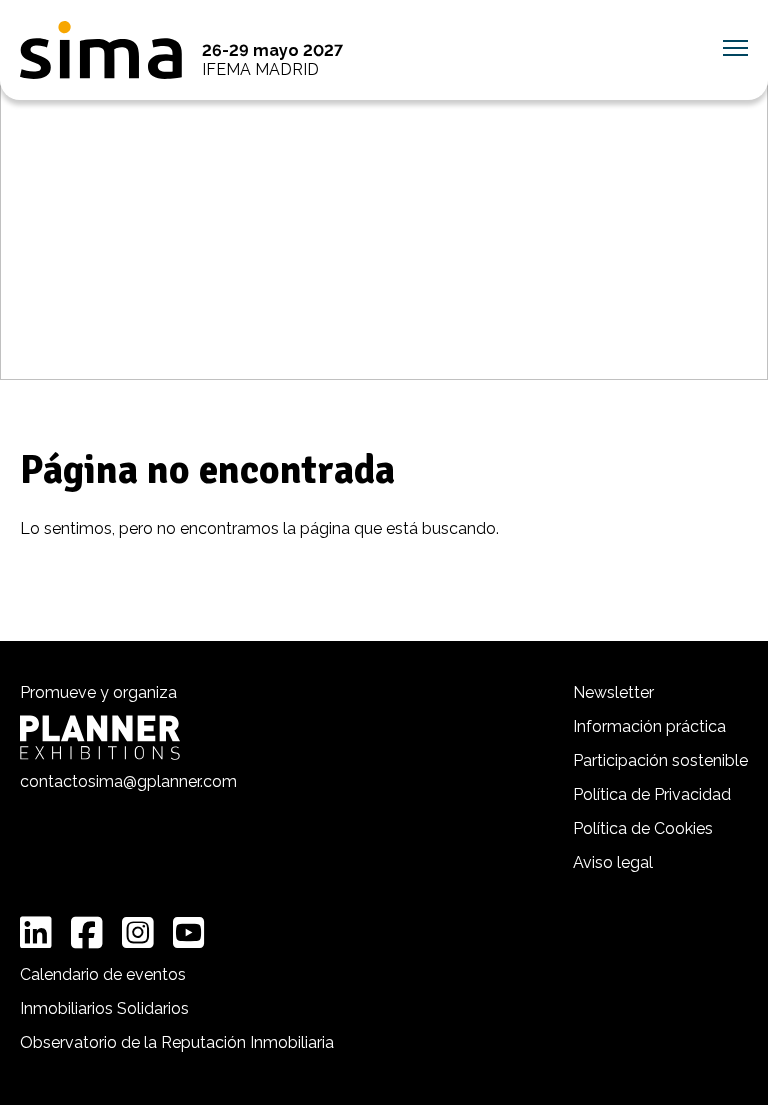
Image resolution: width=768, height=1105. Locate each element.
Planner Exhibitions (100, 737)
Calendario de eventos (103, 974)
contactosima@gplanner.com (128, 781)
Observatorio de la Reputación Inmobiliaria (177, 1042)
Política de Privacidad (652, 794)
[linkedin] (36, 933)
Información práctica (649, 726)
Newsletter (613, 692)
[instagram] (138, 933)
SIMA (101, 50)
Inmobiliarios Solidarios (104, 1008)
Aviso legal (613, 862)
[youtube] (189, 933)
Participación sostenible (660, 760)
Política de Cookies (643, 828)
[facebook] (87, 933)
